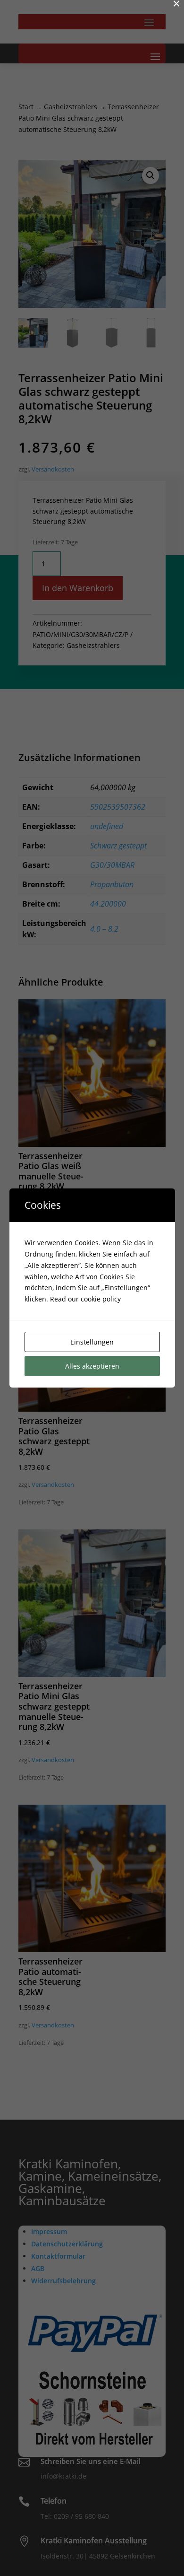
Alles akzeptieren (92, 1366)
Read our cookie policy (85, 1299)
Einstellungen (92, 1342)
